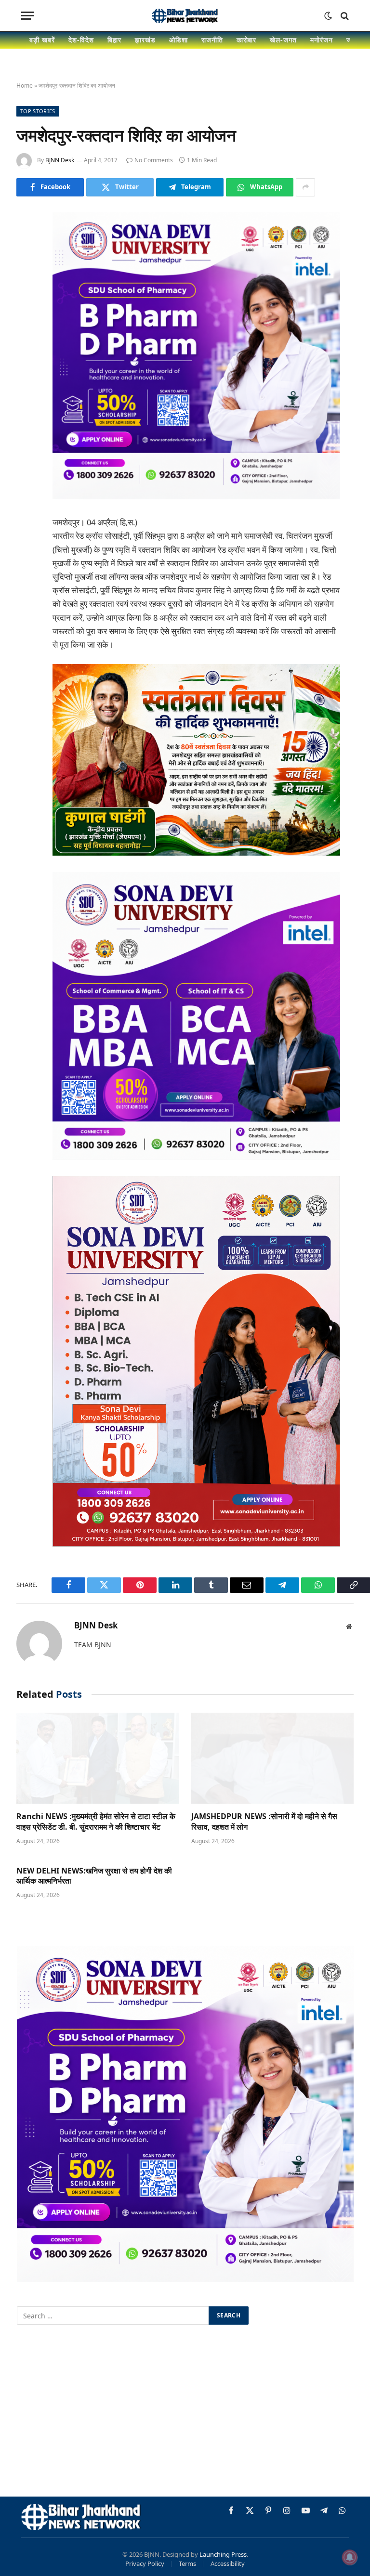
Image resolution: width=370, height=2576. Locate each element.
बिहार (114, 40)
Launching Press (223, 2554)
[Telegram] (26, 366)
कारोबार (247, 40)
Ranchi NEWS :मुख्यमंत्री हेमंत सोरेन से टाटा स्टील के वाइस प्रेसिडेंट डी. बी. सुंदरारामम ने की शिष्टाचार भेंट (96, 1822)
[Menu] (27, 16)
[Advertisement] (185, 2412)
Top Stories (38, 111)
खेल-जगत (283, 40)
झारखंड (145, 40)
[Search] (344, 16)
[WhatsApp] (26, 391)
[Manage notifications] (350, 2557)
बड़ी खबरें (42, 40)
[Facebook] (26, 244)
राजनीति (212, 40)
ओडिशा (178, 40)
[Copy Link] (26, 416)
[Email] (26, 342)
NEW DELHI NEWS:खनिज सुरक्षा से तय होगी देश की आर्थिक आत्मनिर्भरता (94, 1876)
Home (25, 85)
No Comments (154, 160)
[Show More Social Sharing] (305, 187)
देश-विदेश (81, 40)
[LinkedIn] (26, 293)
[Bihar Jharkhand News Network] (185, 16)
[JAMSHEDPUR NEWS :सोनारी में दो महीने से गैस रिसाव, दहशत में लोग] (272, 1758)
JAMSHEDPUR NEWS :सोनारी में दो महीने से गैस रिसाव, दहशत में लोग (264, 1822)
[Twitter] (26, 268)
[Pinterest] (26, 317)
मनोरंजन (322, 40)
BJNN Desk (60, 160)
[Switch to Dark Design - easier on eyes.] (328, 16)
